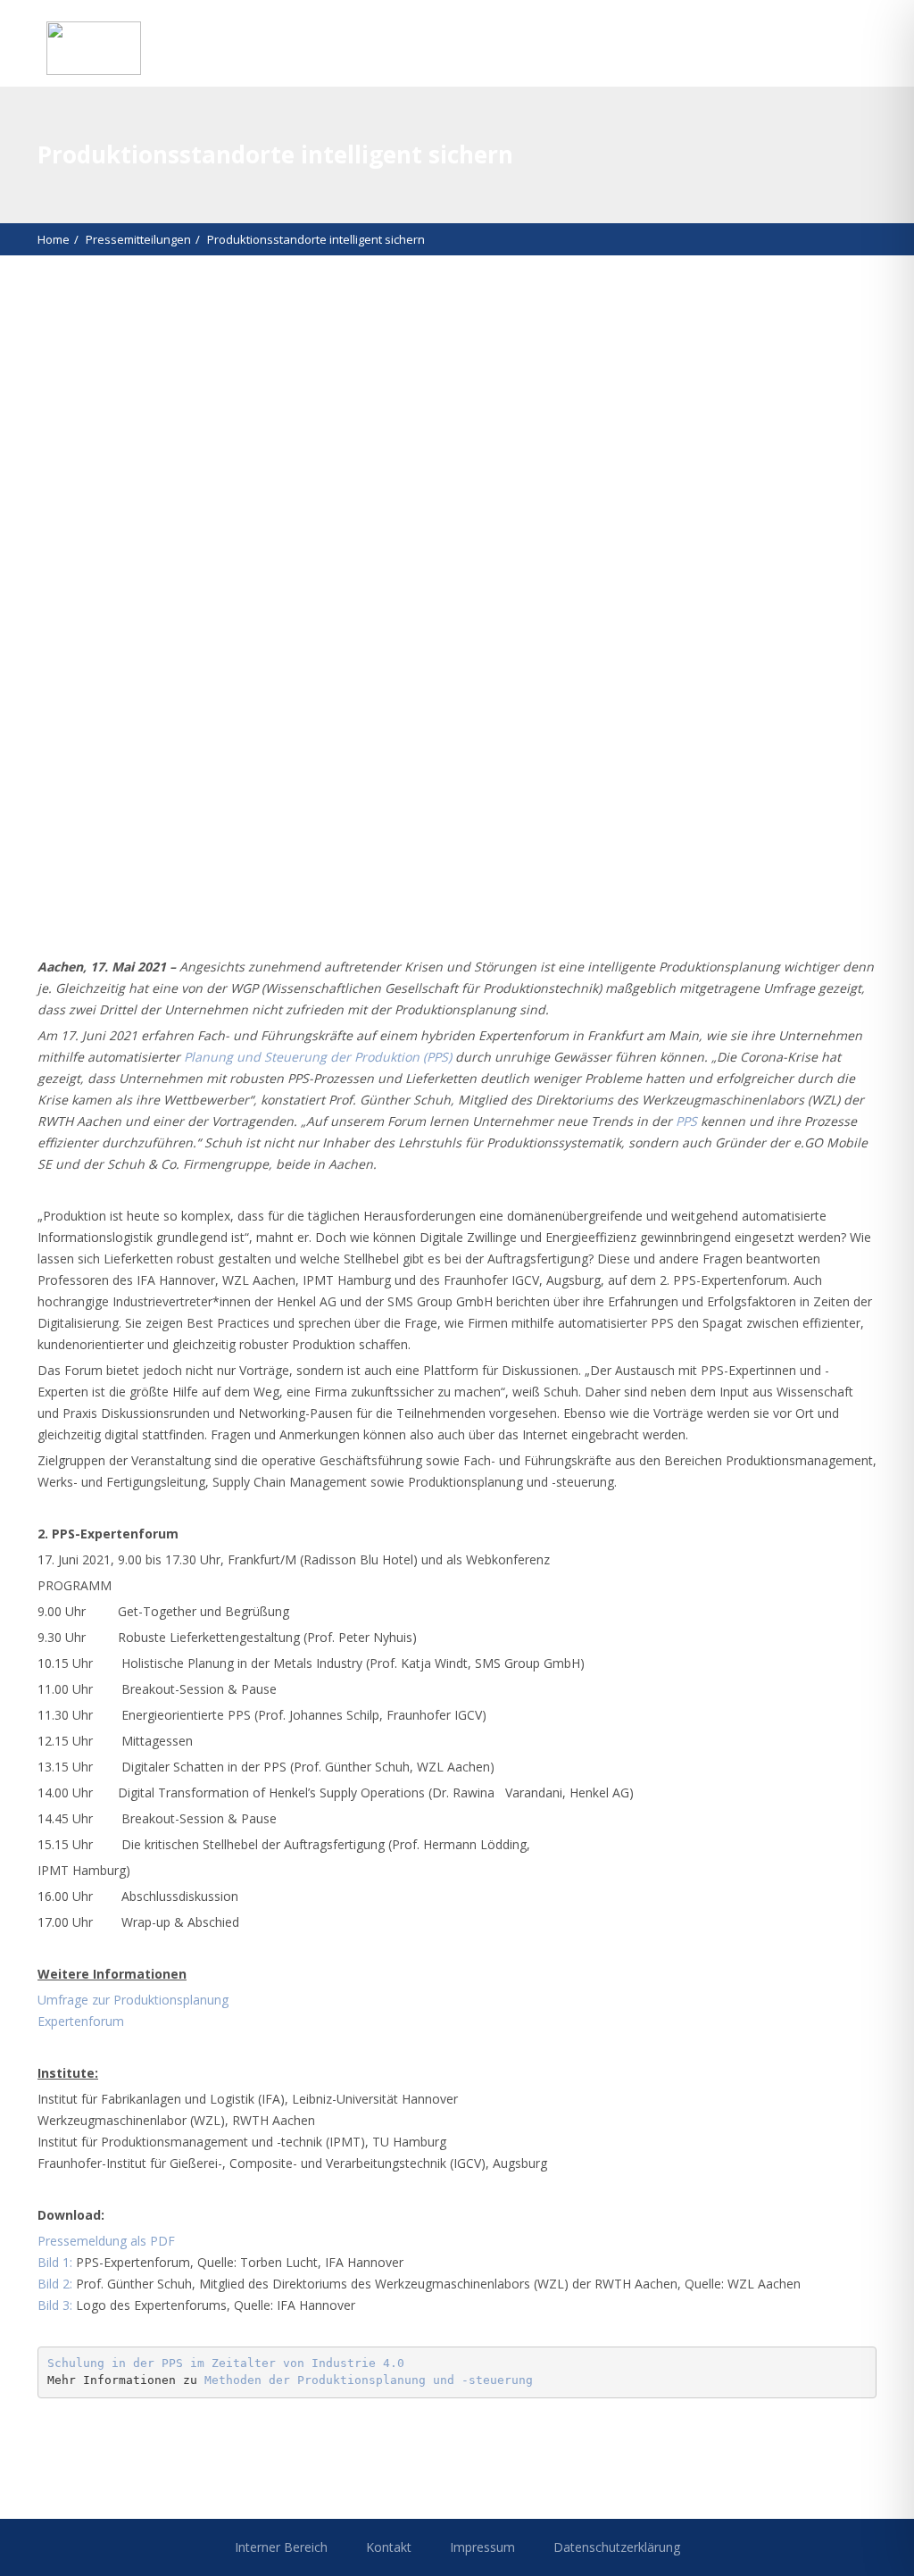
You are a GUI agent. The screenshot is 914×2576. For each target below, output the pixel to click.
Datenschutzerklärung (617, 2547)
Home (54, 239)
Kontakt (389, 2547)
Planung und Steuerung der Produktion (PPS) (318, 1057)
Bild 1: (55, 2262)
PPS (686, 1121)
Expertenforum (81, 2021)
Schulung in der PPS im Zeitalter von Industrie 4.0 (226, 2363)
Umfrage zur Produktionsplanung (133, 2000)
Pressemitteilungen (138, 239)
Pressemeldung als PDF (106, 2241)
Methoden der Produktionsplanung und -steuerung (369, 2380)
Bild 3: (55, 2305)
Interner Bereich (281, 2547)
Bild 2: (55, 2284)
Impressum (482, 2547)
